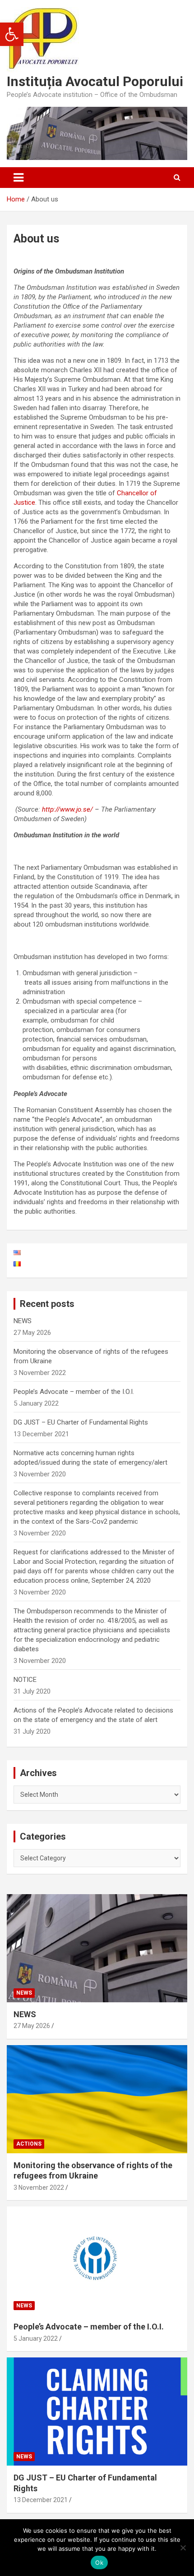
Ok (99, 2562)
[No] (183, 2548)
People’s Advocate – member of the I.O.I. (74, 1392)
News (24, 1993)
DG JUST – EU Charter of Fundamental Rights (81, 1422)
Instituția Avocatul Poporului (95, 81)
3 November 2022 (39, 2188)
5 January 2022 (36, 2338)
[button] (12, 34)
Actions (29, 2144)
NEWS (23, 1321)
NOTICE (25, 1680)
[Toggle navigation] (18, 178)
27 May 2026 (32, 2026)
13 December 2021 (41, 2500)
